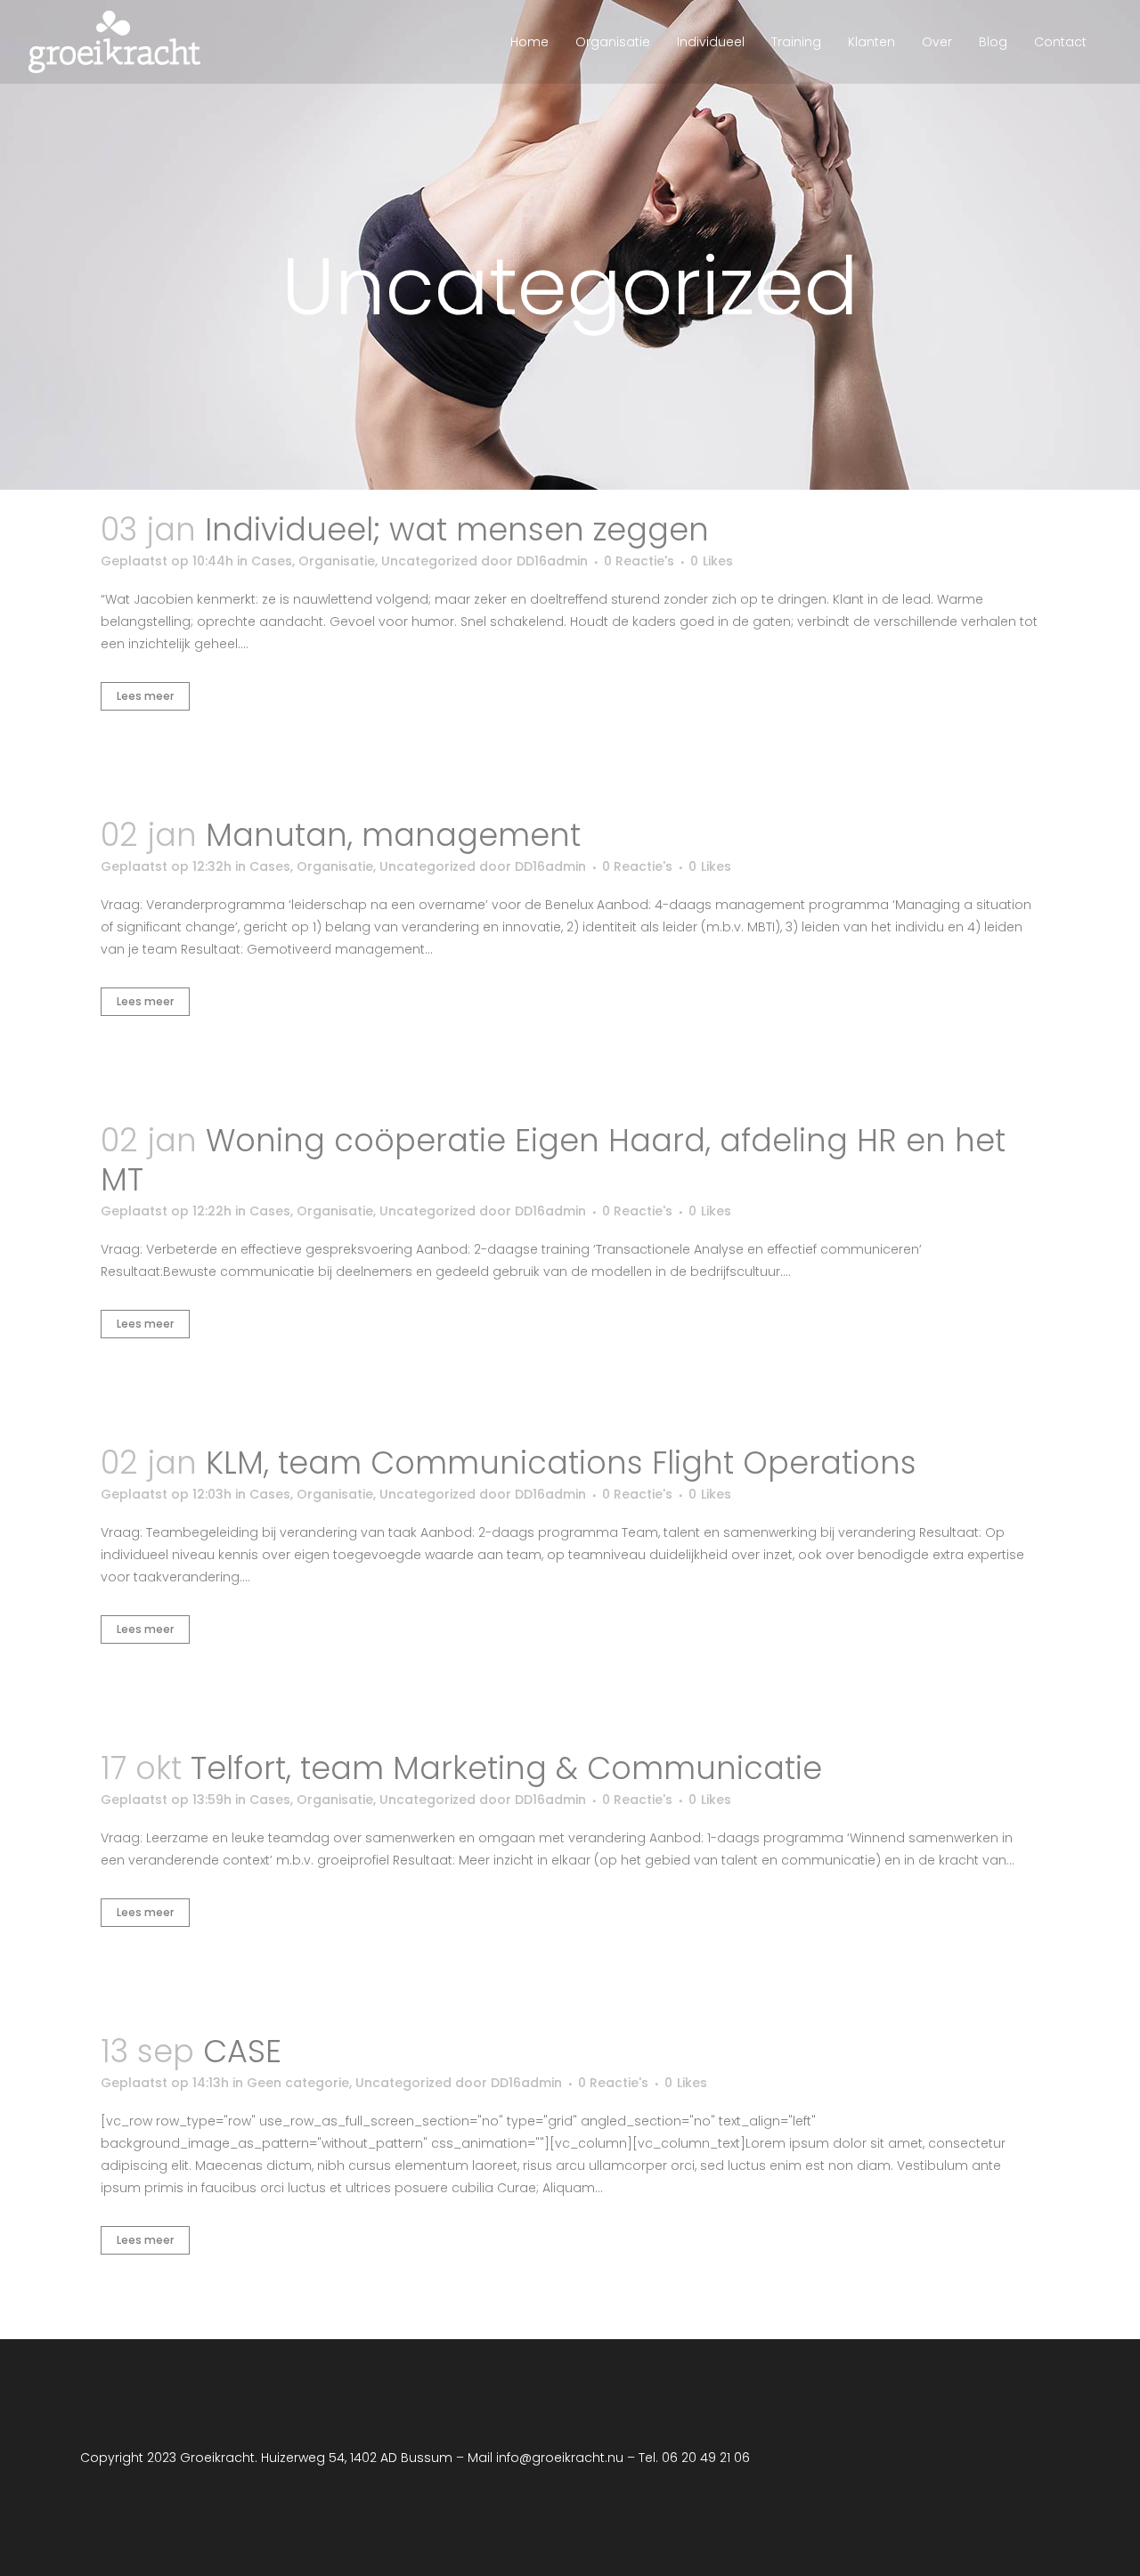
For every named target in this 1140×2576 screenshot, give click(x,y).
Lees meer (145, 696)
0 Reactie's (639, 561)
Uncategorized (429, 561)
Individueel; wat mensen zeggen (457, 529)
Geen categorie (298, 2083)
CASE (242, 2051)
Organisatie (337, 561)
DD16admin (552, 561)
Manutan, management (393, 835)
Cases (272, 561)
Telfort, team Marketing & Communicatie (506, 1768)
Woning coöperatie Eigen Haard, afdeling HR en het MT (553, 1160)
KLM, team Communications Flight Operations (561, 1463)
